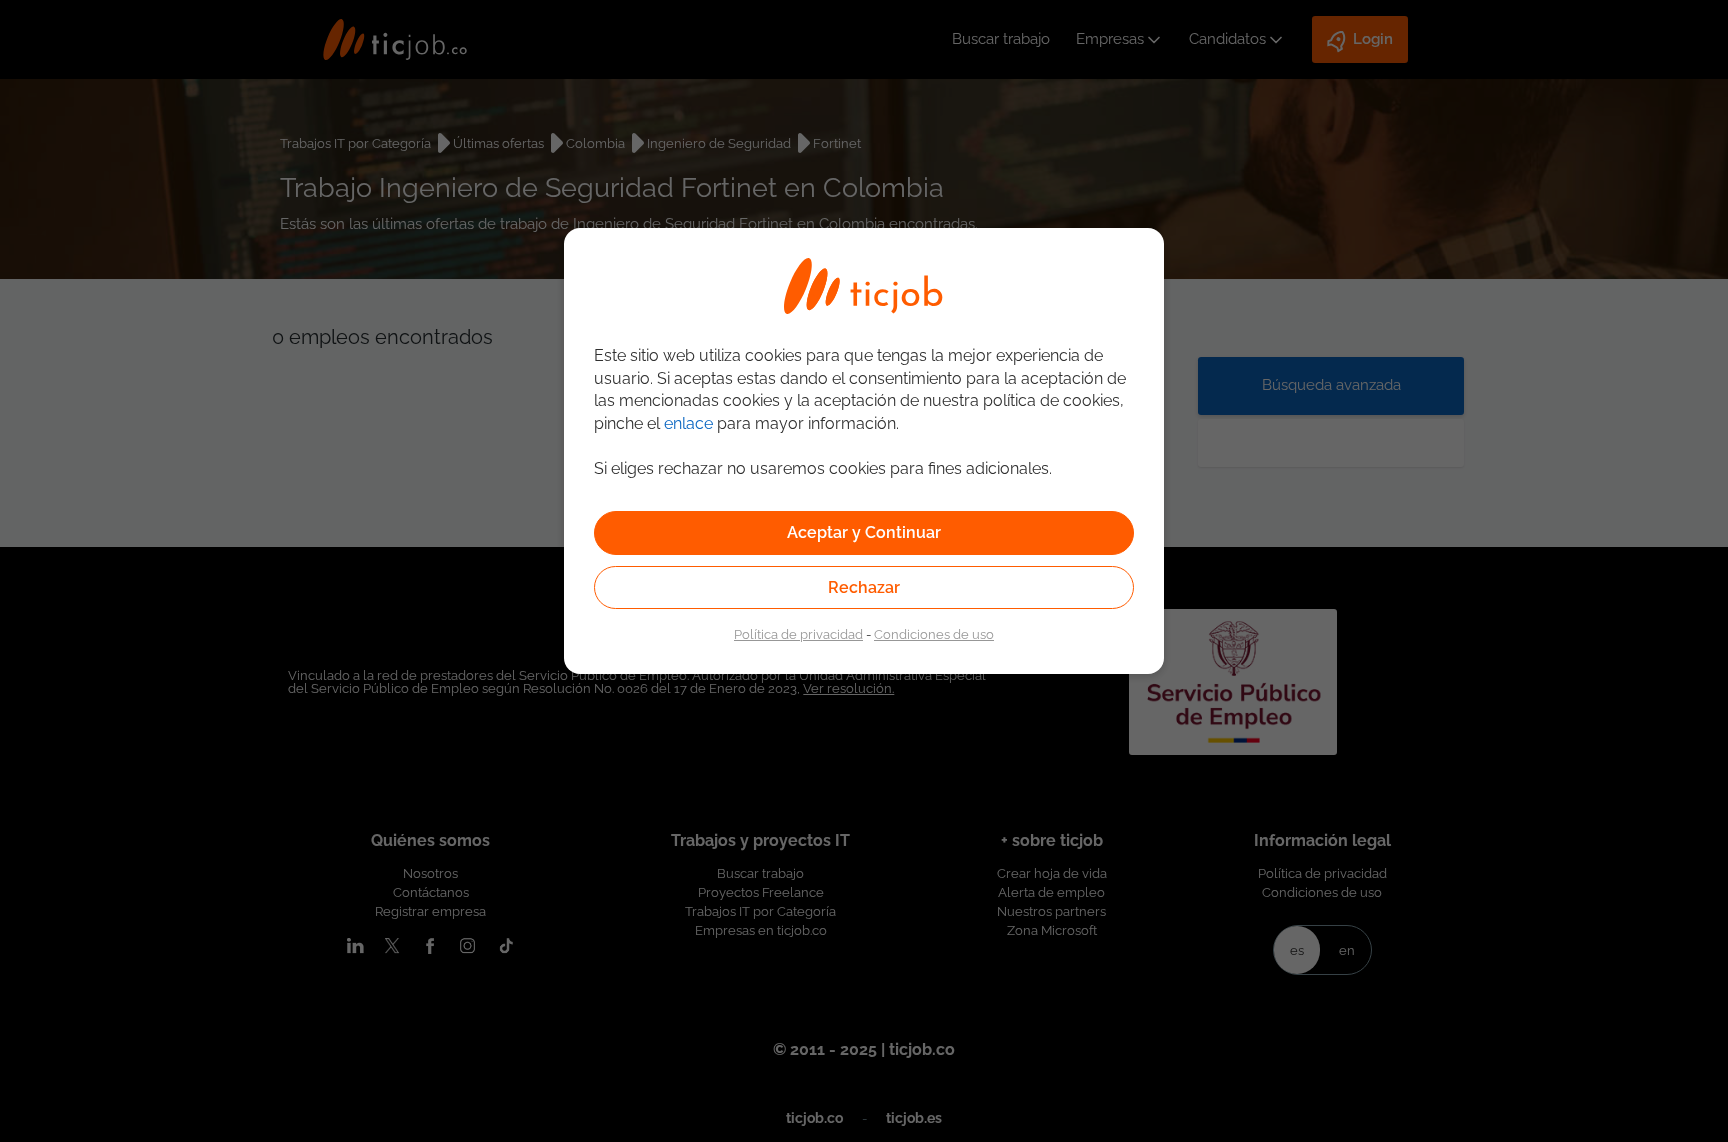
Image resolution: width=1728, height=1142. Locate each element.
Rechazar (864, 587)
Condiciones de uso (934, 634)
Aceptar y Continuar (864, 532)
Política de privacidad (798, 634)
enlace (688, 423)
